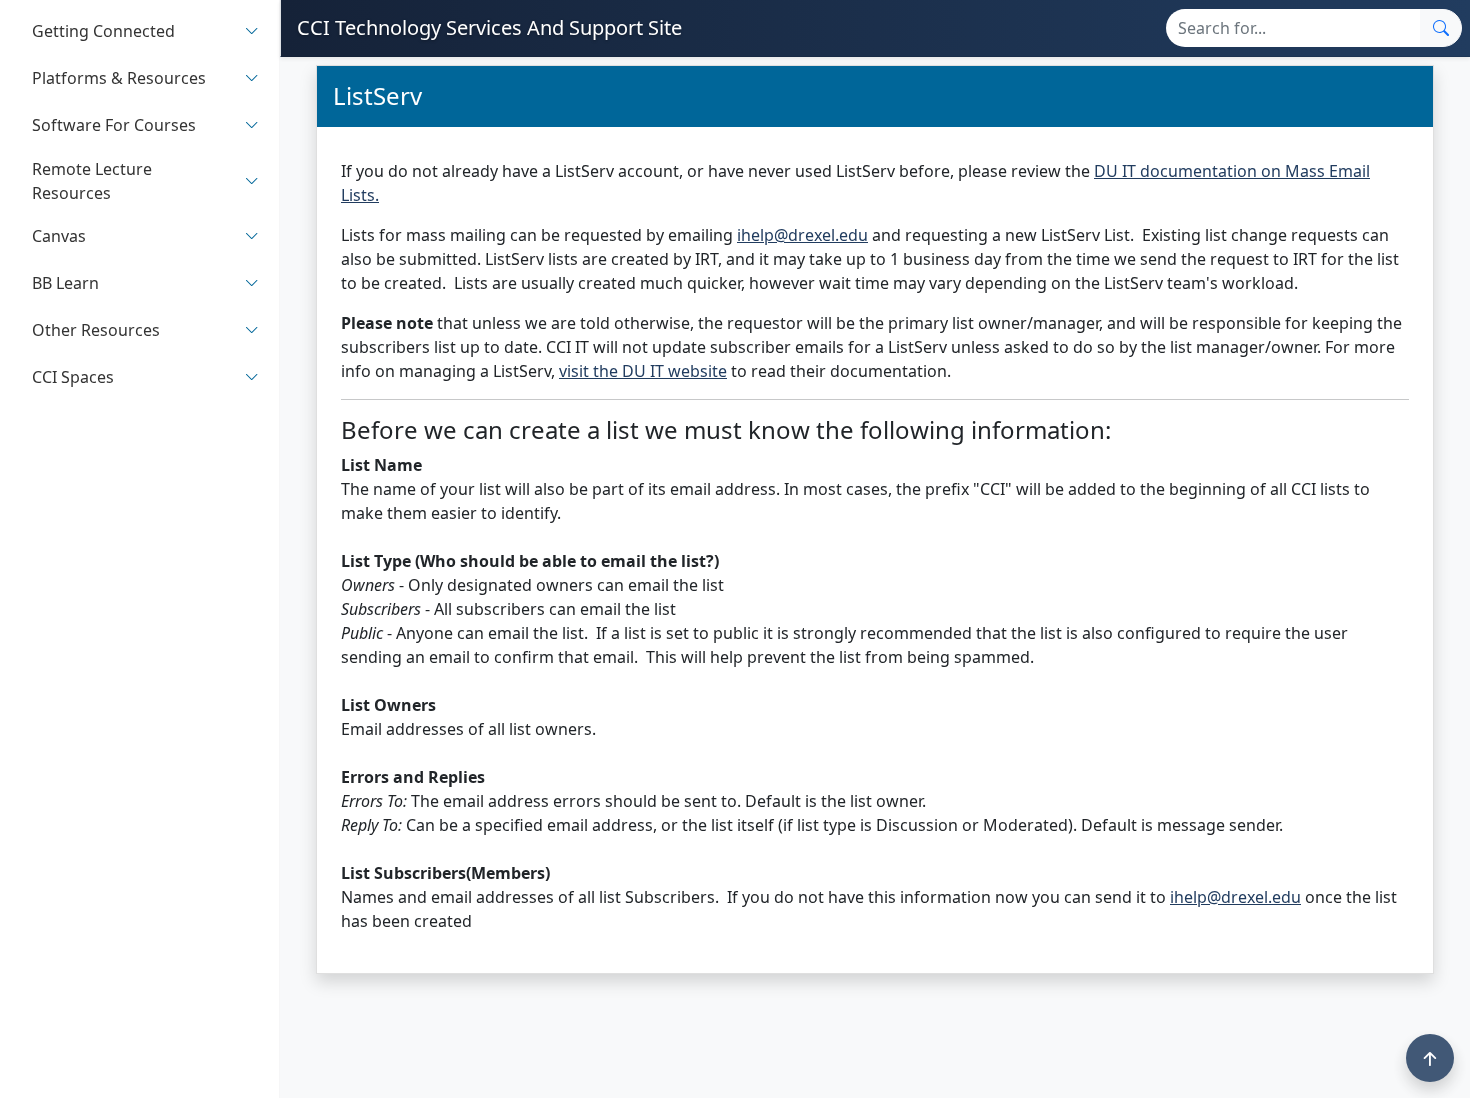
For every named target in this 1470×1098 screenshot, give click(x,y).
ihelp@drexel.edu (802, 235)
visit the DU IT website (643, 371)
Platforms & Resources (119, 79)
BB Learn (65, 284)
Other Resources (96, 331)
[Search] (1441, 28)
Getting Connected (103, 32)
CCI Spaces (73, 378)
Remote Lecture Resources (92, 181)
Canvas (59, 237)
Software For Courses (114, 126)
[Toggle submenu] (252, 31)
